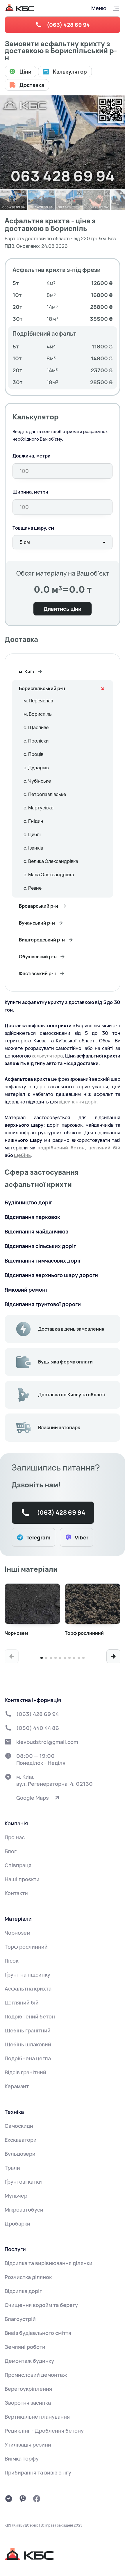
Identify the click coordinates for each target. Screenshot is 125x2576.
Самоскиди (19, 2126)
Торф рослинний (26, 1947)
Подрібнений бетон (30, 2016)
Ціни (25, 72)
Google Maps (33, 1798)
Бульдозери (20, 2154)
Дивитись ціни (63, 609)
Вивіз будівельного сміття (38, 2333)
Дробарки (17, 2223)
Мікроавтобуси (24, 2210)
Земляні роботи (25, 2347)
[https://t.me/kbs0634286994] (9, 2499)
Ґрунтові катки (23, 2182)
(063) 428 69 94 (68, 25)
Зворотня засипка (28, 2403)
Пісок (11, 1961)
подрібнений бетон (61, 1148)
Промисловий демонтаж (36, 2375)
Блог (11, 1851)
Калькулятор (70, 72)
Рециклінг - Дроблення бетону (44, 2431)
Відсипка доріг (23, 2291)
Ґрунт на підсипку (27, 1975)
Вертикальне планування (37, 2417)
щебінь (22, 1155)
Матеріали (18, 1919)
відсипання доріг (78, 1102)
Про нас (15, 1837)
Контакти (16, 1893)
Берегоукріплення (28, 2389)
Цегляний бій (22, 2002)
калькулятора (47, 1056)
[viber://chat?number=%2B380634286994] (23, 2499)
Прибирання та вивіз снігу (38, 2472)
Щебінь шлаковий (28, 2044)
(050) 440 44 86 (38, 1728)
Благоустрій (20, 2319)
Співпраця (18, 1865)
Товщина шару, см (33, 528)
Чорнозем (17, 1933)
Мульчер (16, 2196)
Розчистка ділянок (28, 2277)
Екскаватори (21, 2140)
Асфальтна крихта (28, 1988)
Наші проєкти (22, 1879)
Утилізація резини (28, 2445)
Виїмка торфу (22, 2458)
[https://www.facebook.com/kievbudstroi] (37, 2499)
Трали (12, 2168)
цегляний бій (104, 1148)
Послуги (15, 2249)
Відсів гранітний (25, 2072)
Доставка (32, 85)
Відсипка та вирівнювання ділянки (49, 2263)
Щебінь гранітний (28, 2030)
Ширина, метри (30, 492)
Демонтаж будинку (29, 2361)
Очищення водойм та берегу (41, 2305)
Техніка (14, 2112)
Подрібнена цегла (28, 2058)
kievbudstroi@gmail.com (47, 1742)
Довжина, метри (32, 456)
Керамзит (17, 2086)
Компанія (16, 1823)
